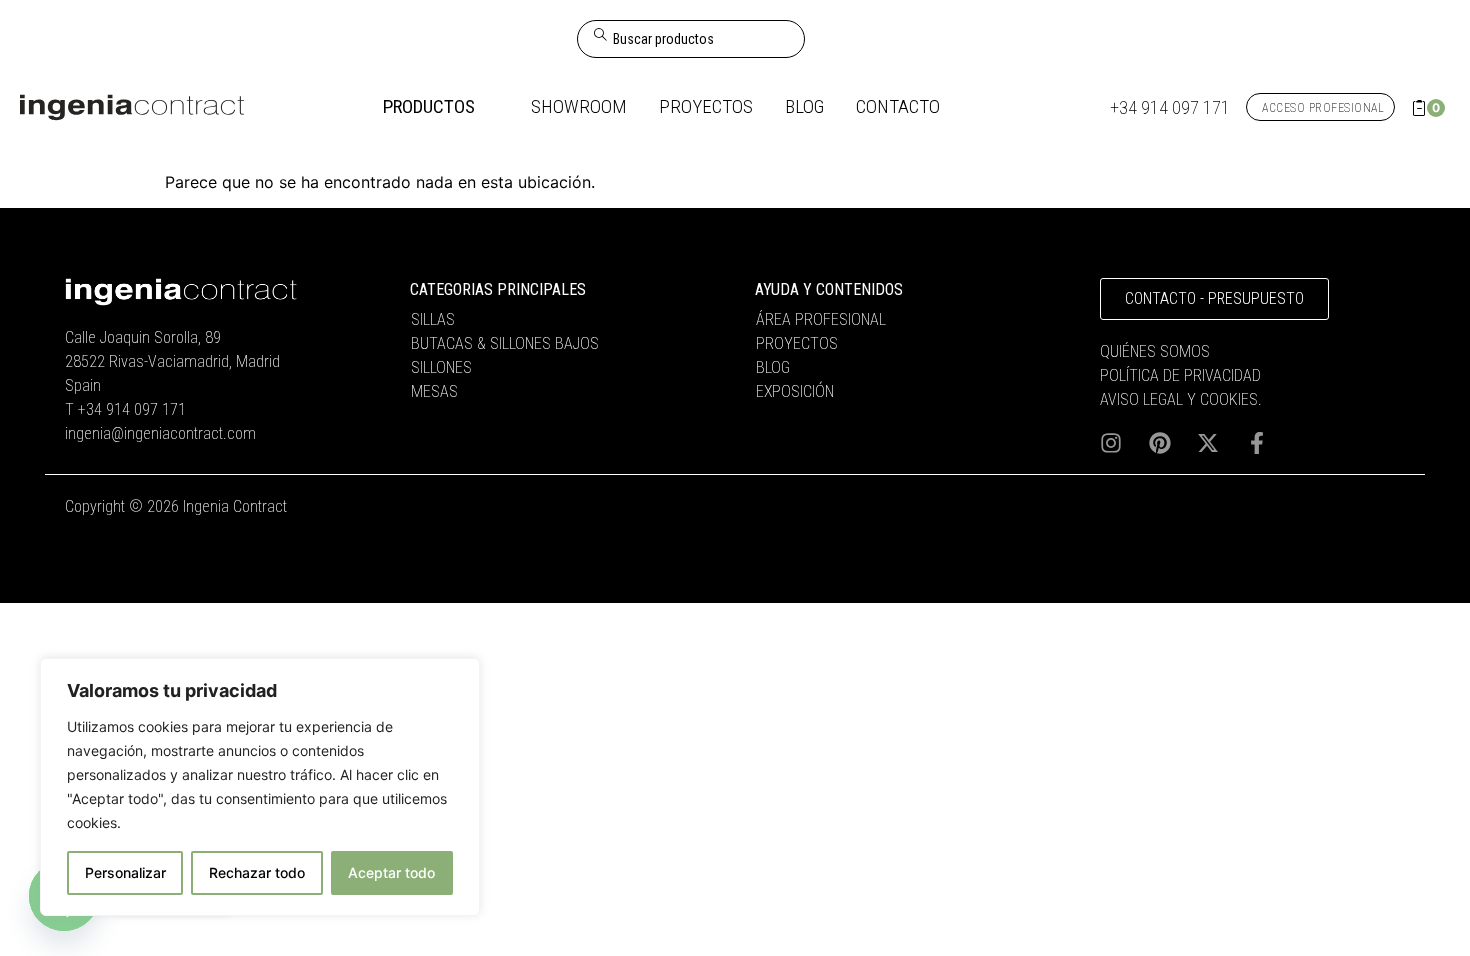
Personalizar (125, 872)
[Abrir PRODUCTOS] (489, 107)
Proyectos (797, 343)
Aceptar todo (391, 872)
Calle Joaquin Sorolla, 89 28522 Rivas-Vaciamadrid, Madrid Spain (172, 361)
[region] (260, 787)
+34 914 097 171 (132, 409)
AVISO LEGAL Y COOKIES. (1181, 399)
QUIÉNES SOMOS (1155, 351)
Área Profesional (821, 319)
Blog (773, 367)
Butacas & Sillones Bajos (505, 343)
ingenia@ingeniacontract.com (160, 433)
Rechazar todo (257, 872)
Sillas (433, 319)
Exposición (795, 391)
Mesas (434, 391)
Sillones (441, 367)
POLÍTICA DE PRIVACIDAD (1180, 375)
